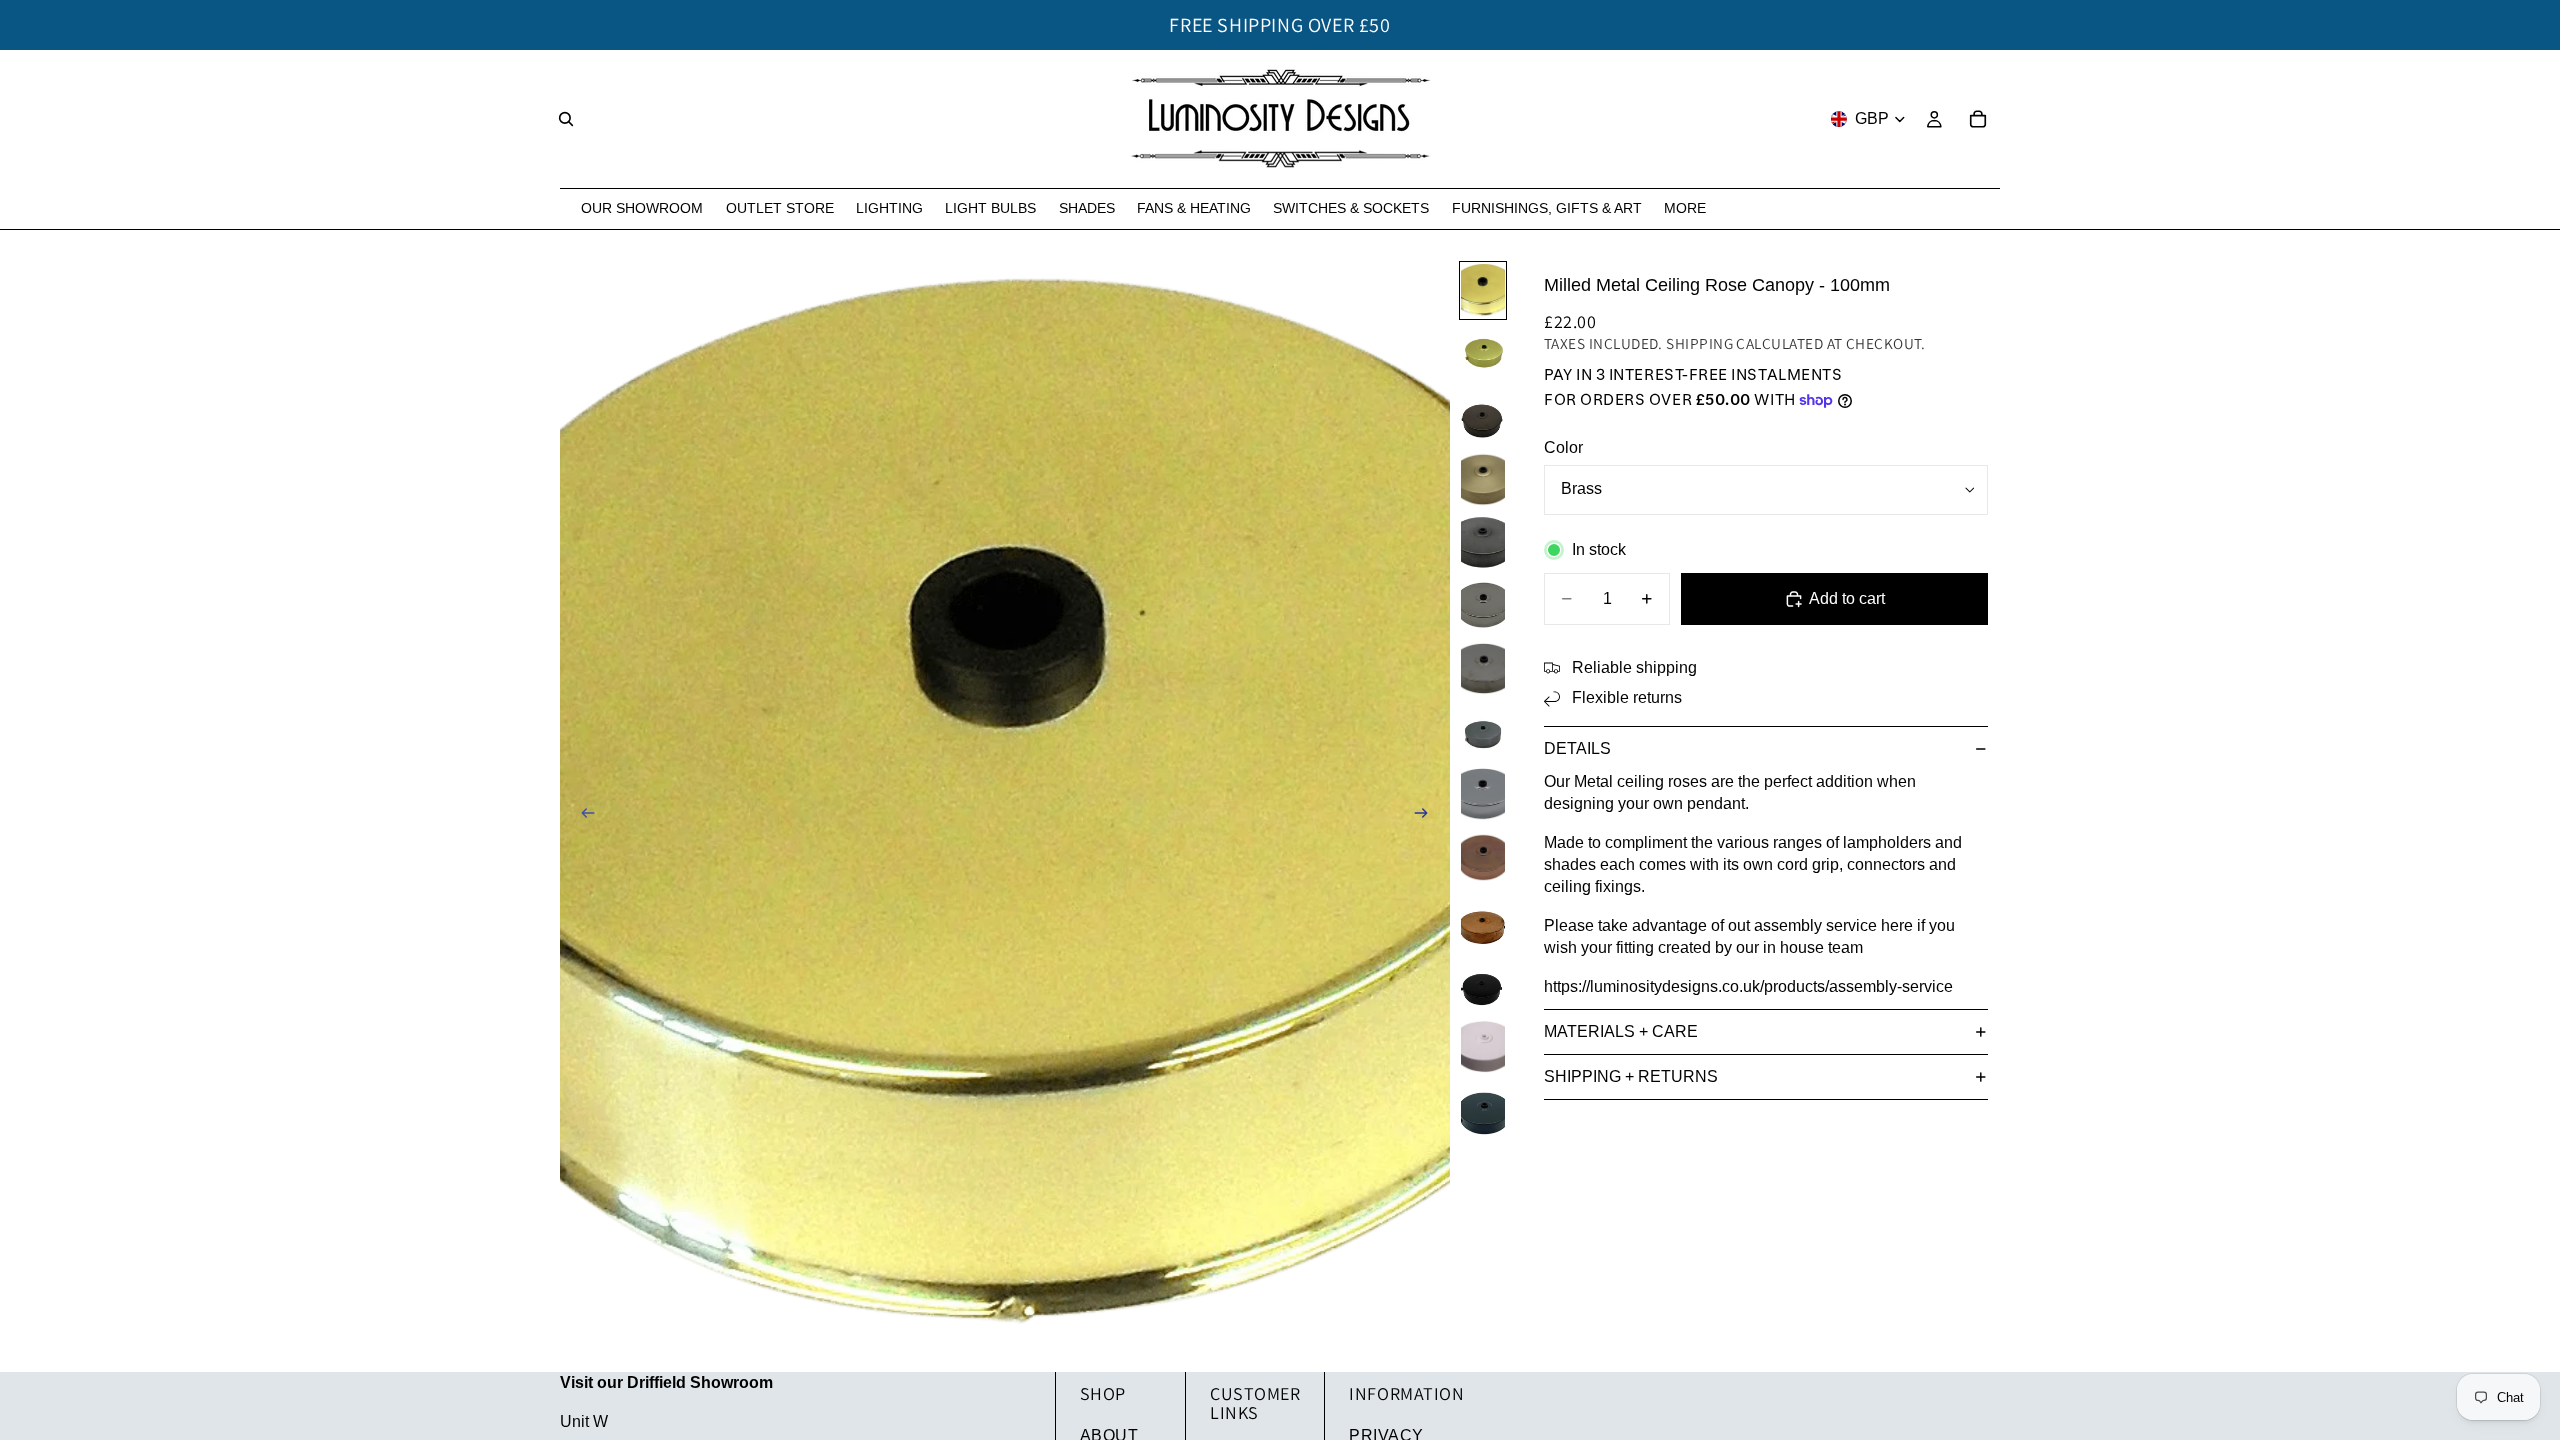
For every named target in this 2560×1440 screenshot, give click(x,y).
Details (1577, 748)
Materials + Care (1621, 1031)
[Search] (566, 119)
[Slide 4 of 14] (1483, 479)
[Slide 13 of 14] (1483, 1046)
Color (1563, 447)
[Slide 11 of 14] (1483, 920)
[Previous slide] (582, 816)
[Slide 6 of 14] (1483, 605)
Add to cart (1847, 598)
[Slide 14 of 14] (1483, 1109)
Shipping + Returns (1631, 1076)
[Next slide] (1428, 816)
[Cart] (1978, 119)
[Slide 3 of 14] (1483, 416)
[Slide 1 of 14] (1483, 290)
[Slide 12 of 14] (1483, 983)
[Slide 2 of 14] (1483, 353)
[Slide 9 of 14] (1483, 794)
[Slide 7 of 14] (1483, 668)
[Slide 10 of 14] (1483, 857)
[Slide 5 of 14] (1483, 542)
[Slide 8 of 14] (1483, 731)
